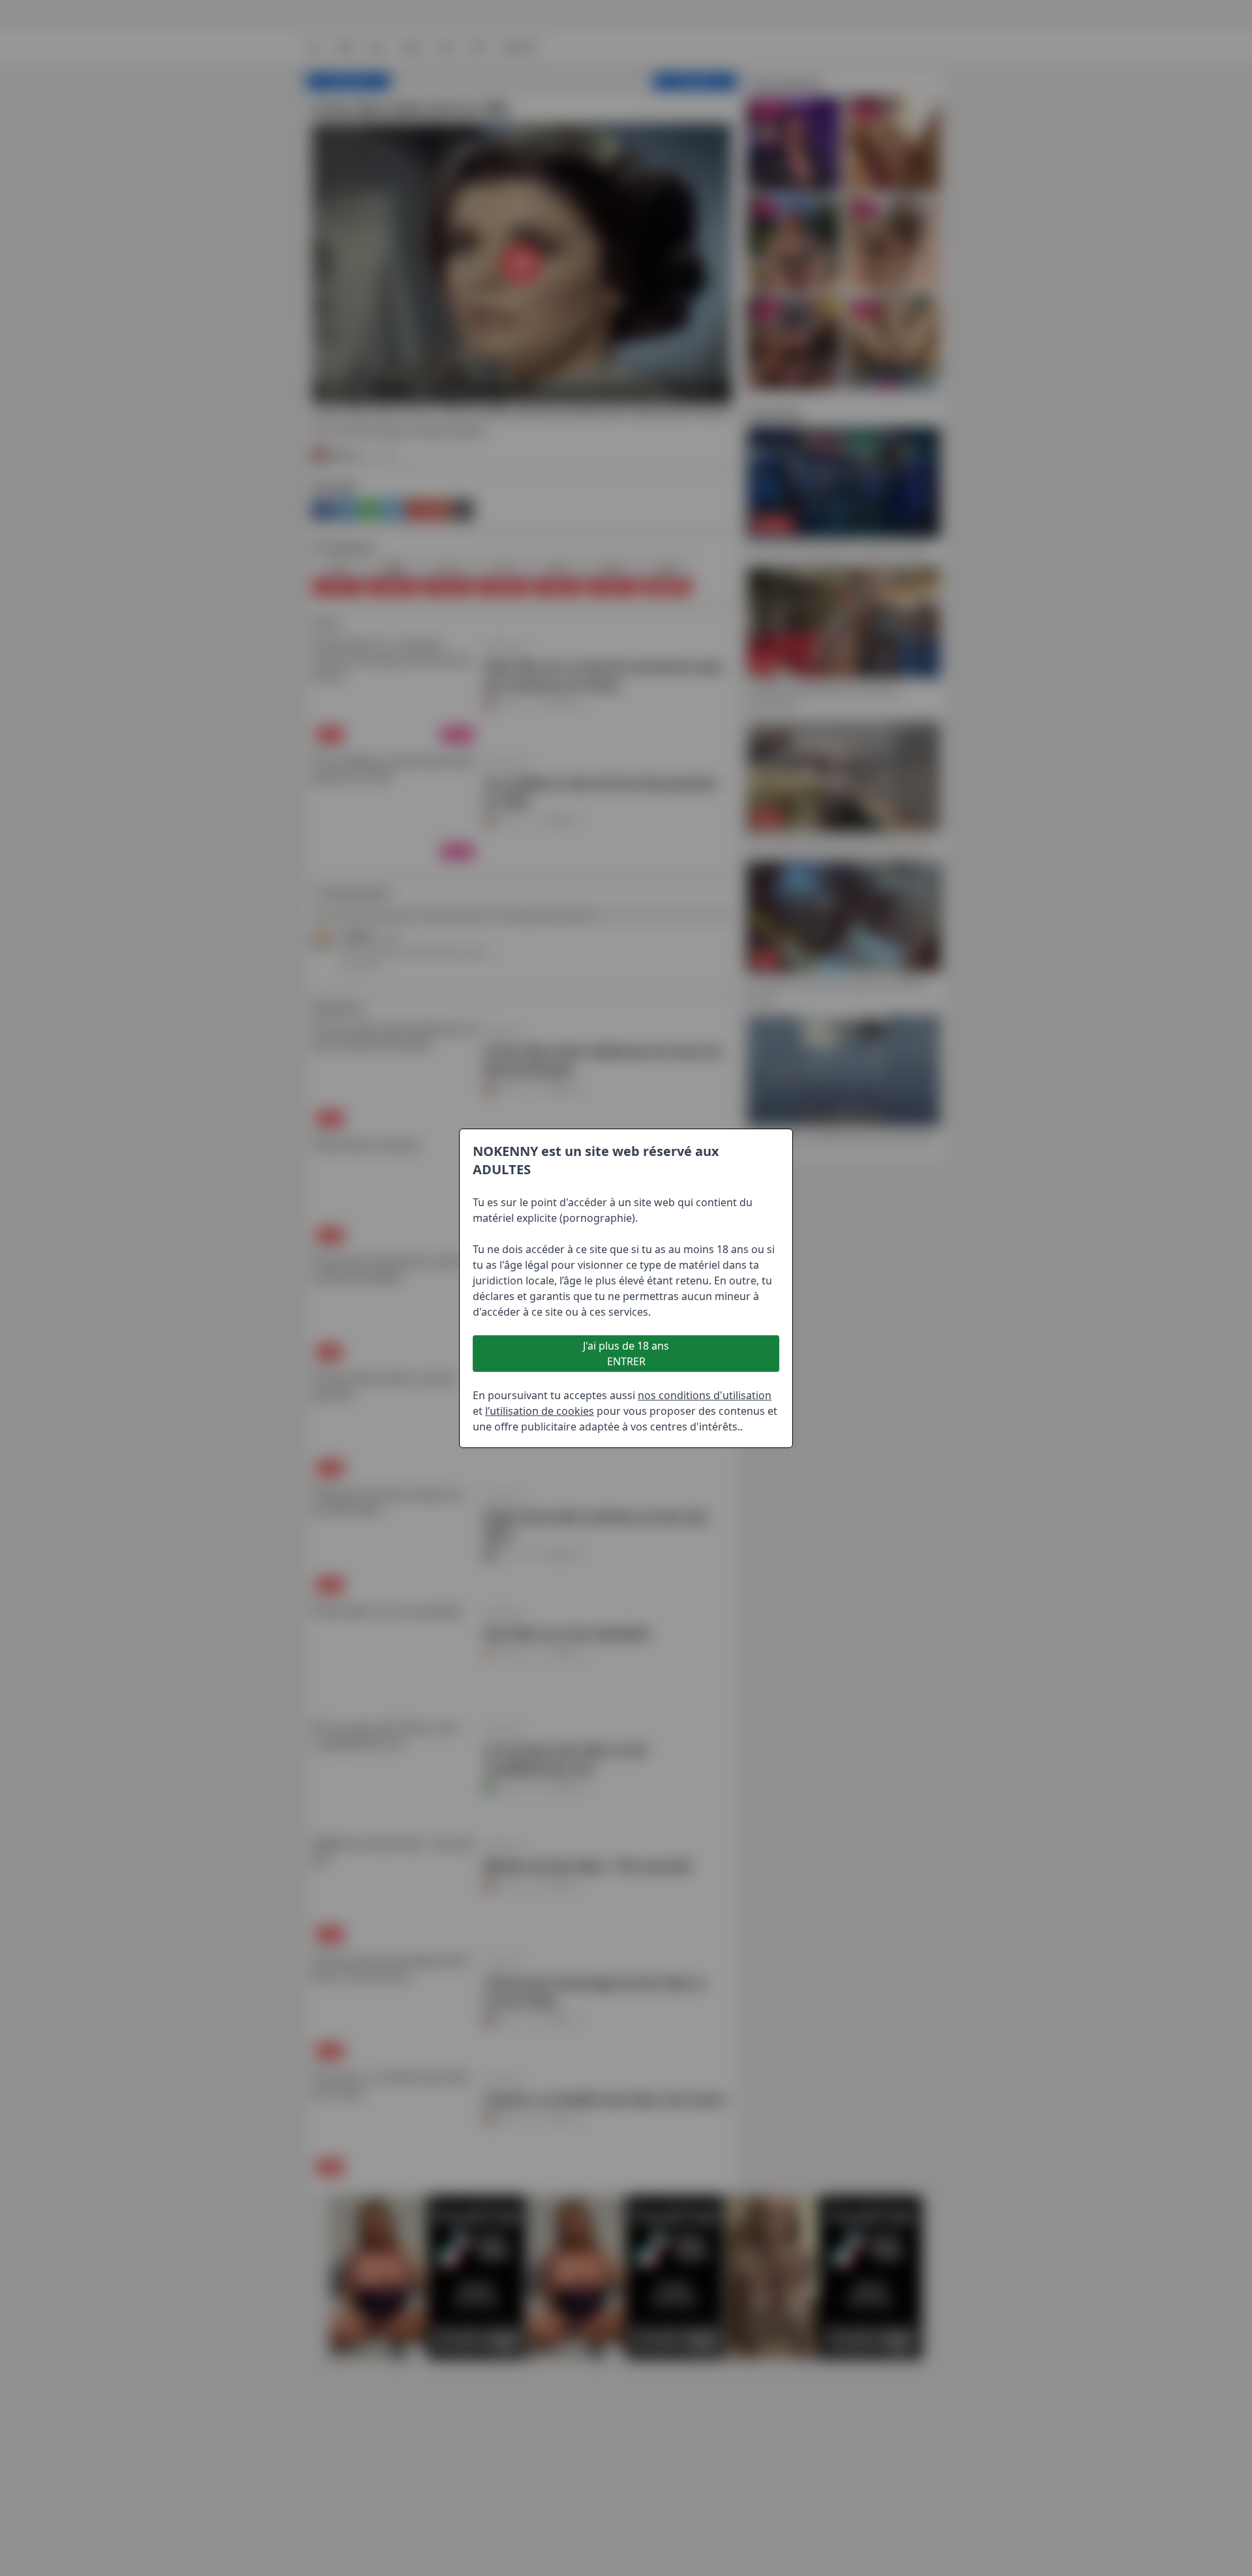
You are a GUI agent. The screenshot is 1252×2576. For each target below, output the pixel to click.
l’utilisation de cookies (540, 1411)
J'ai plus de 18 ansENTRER (626, 1354)
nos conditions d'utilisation (705, 1395)
